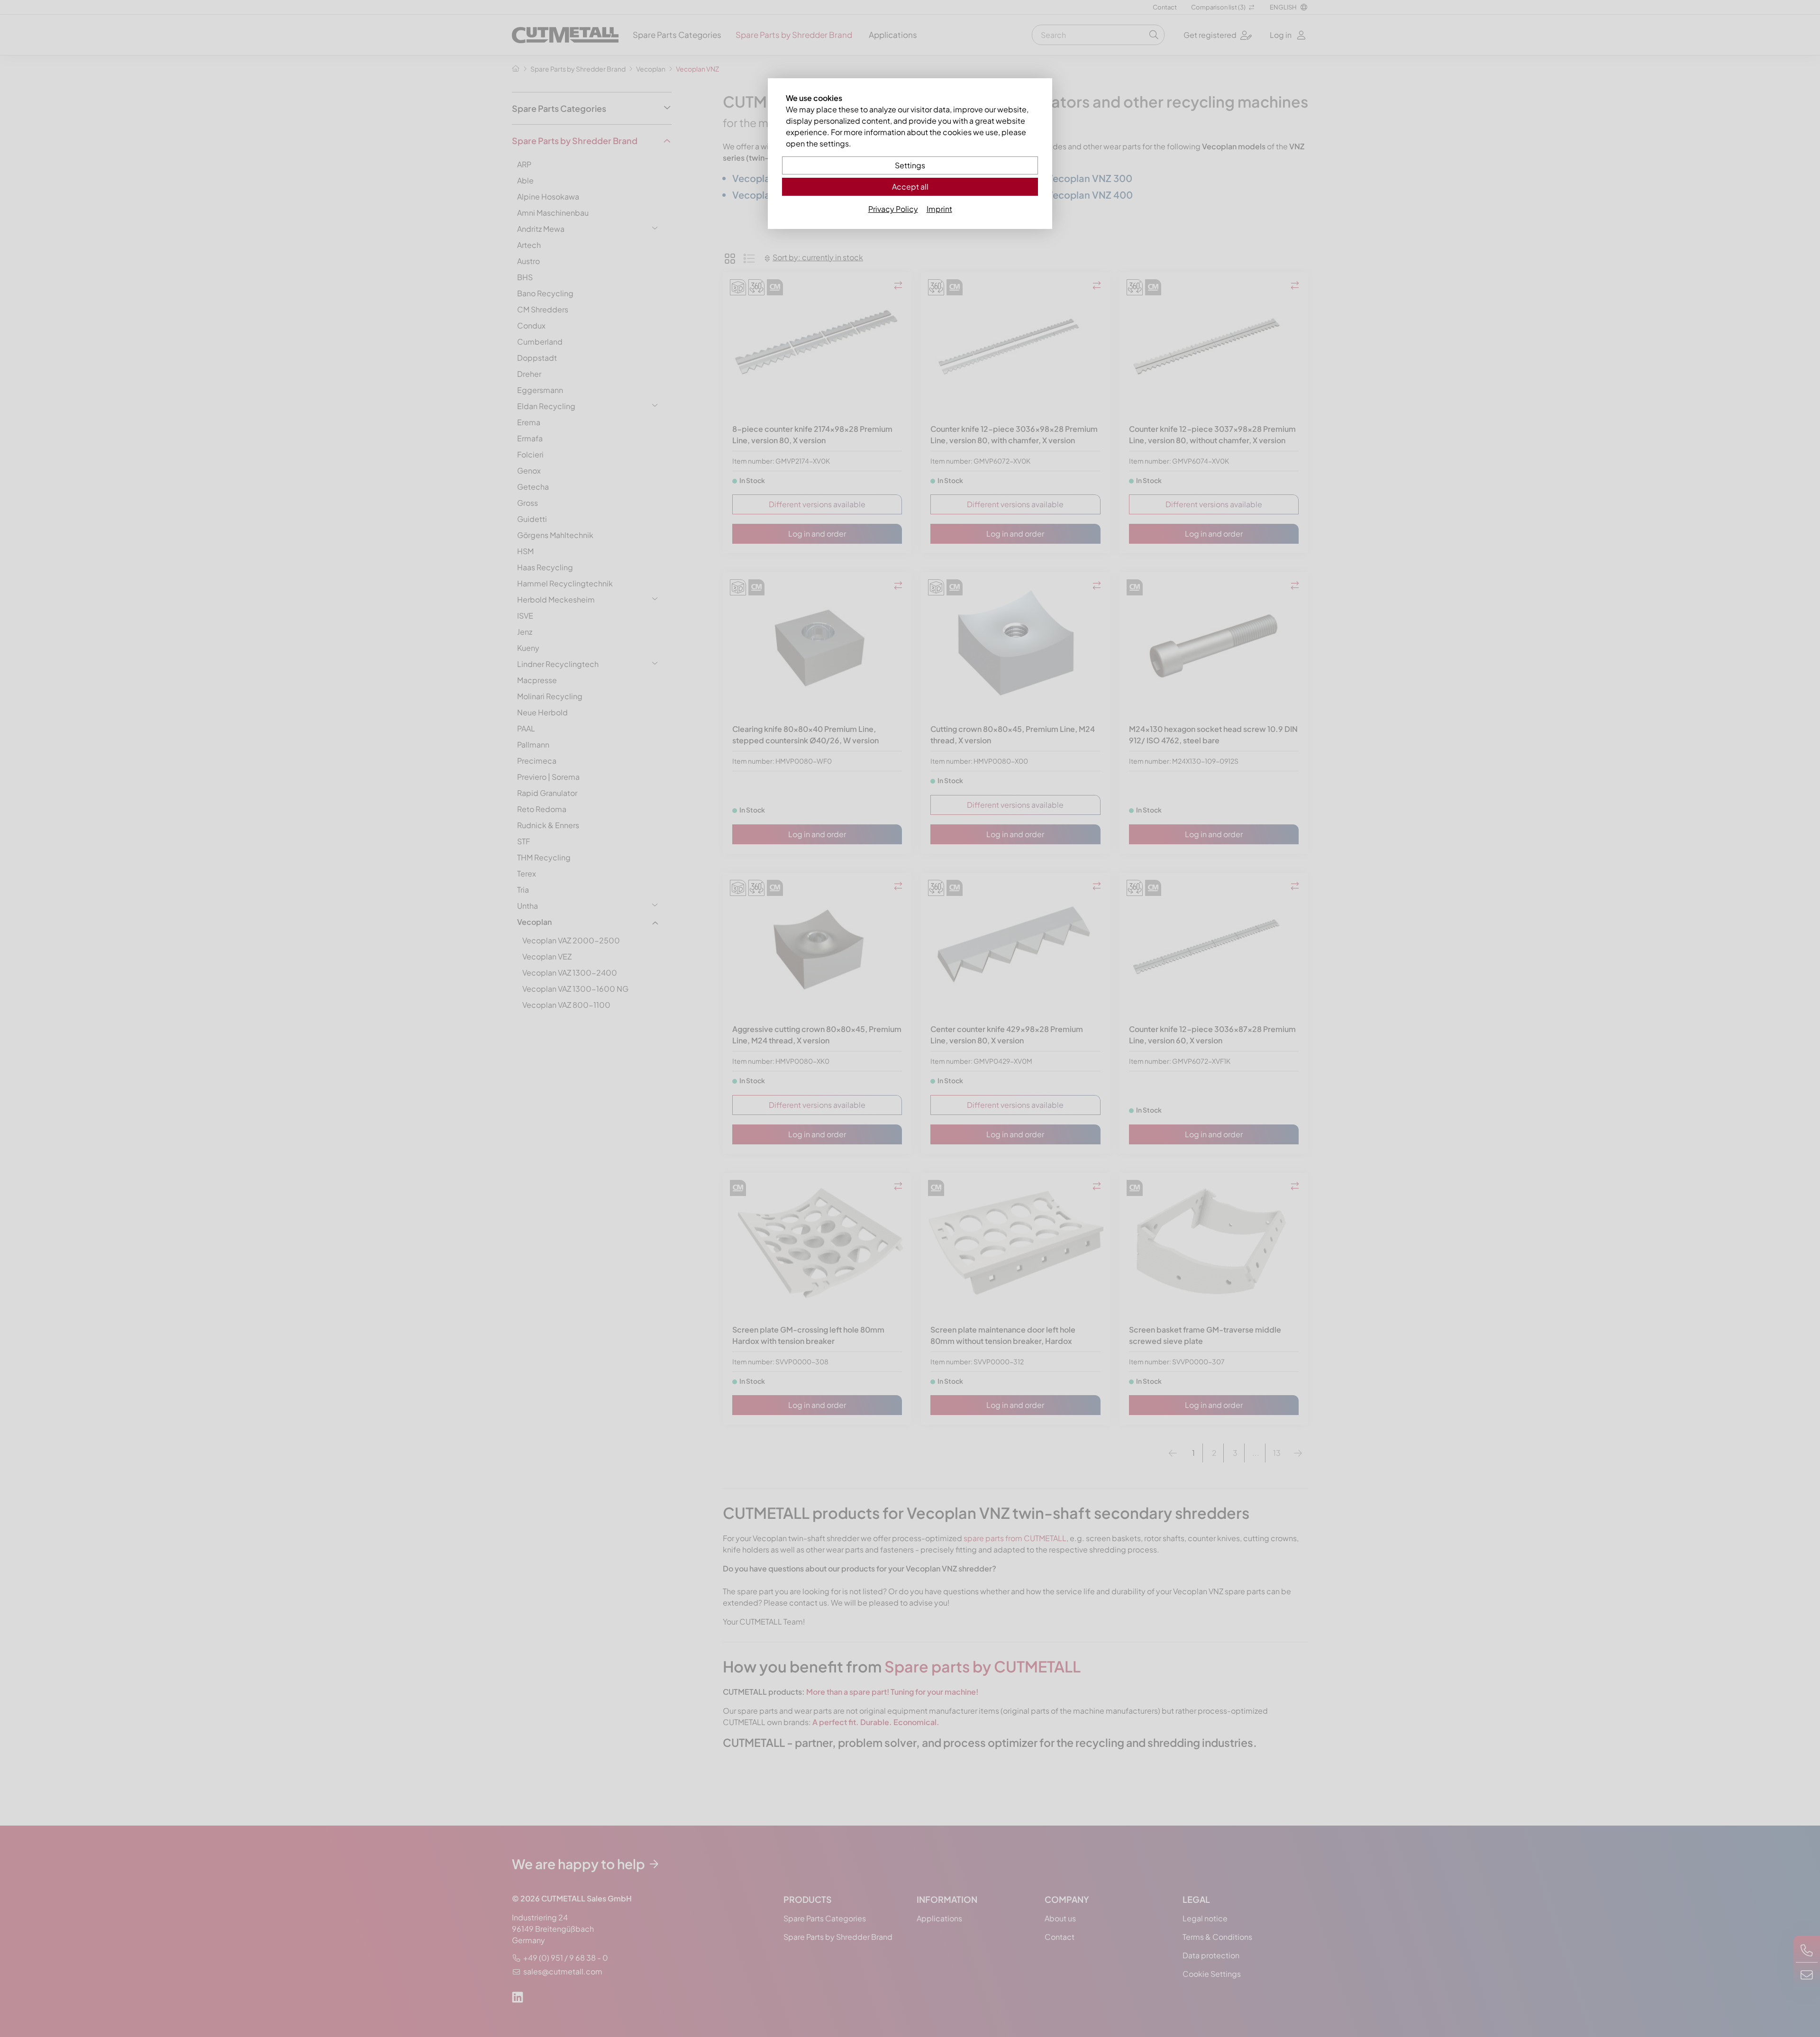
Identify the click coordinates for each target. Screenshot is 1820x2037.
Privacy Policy (893, 209)
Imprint (939, 209)
